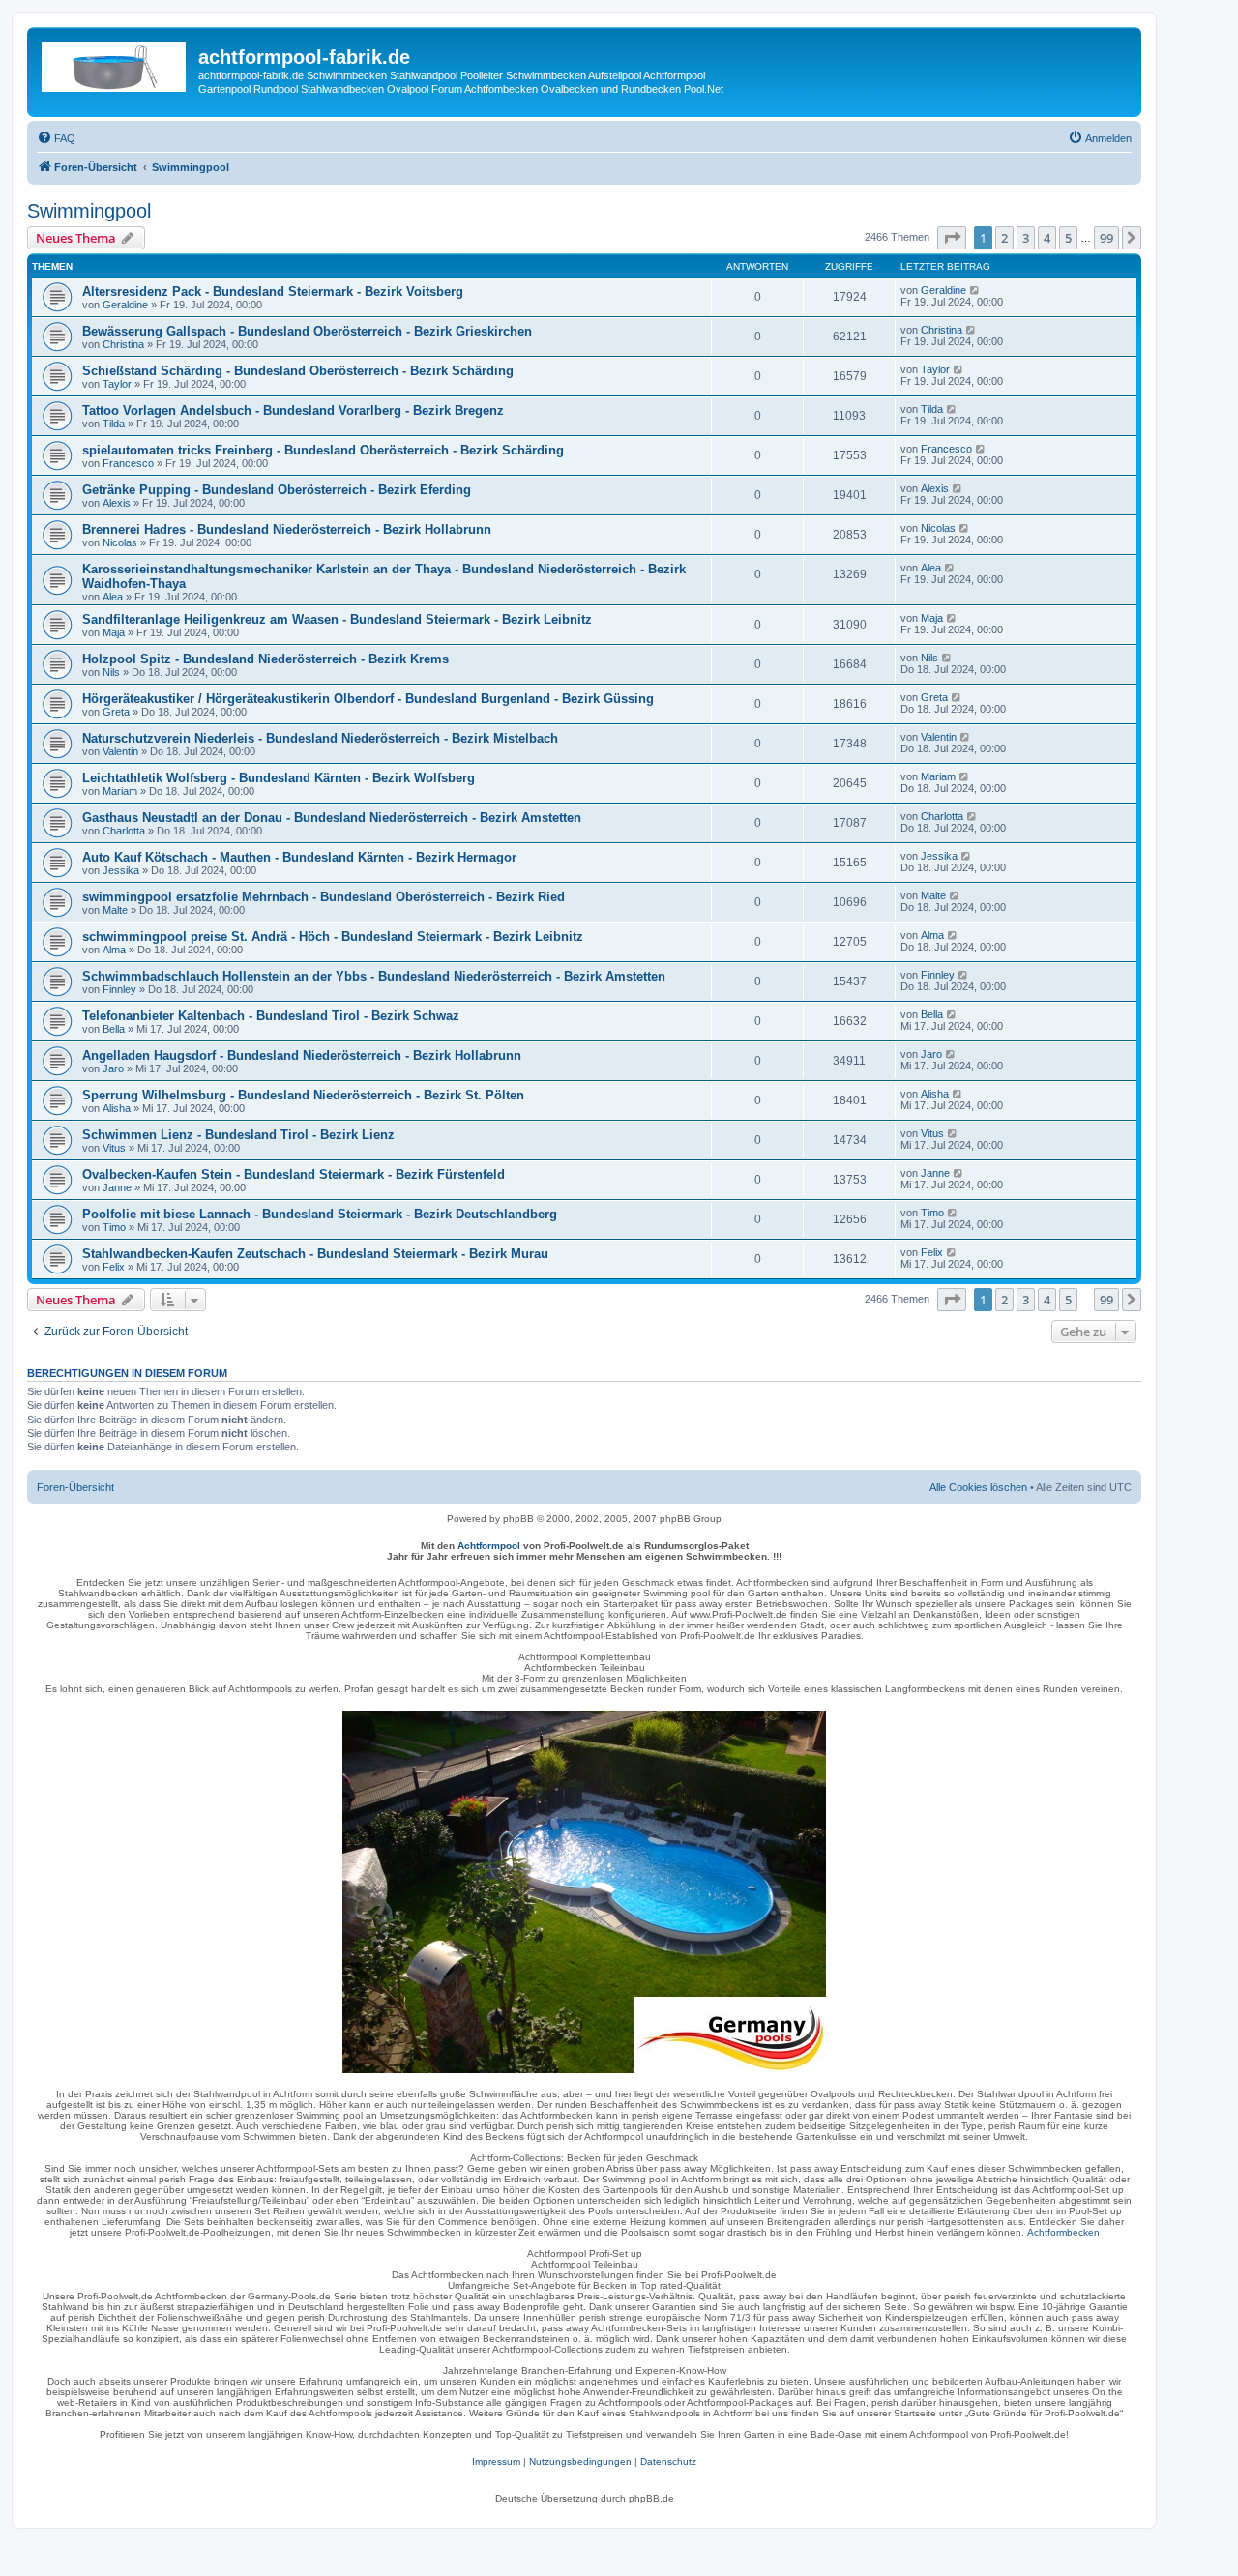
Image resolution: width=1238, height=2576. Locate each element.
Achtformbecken (1063, 2232)
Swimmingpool (89, 211)
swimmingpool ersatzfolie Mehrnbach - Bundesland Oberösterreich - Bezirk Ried (324, 897)
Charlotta (124, 831)
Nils (111, 672)
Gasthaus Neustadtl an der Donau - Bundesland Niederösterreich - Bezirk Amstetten (332, 818)
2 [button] (1004, 238)
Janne (117, 1187)
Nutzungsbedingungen (580, 2461)
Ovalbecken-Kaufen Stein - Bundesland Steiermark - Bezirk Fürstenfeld (294, 1174)
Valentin (120, 751)
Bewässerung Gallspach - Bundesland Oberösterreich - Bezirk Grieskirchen (307, 331)
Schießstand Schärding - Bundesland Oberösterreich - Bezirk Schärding (298, 371)
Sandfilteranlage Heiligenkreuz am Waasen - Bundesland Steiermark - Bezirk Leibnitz (337, 619)
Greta (116, 712)
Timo (114, 1227)
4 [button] (1047, 238)
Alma (114, 950)
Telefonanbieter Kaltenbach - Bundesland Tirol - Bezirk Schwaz (271, 1016)
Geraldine (125, 305)
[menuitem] (56, 138)
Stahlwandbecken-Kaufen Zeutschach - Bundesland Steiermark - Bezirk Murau (315, 1254)
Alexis (117, 503)
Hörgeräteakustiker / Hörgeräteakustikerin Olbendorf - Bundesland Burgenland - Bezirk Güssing (368, 699)
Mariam (120, 791)
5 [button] (1068, 238)
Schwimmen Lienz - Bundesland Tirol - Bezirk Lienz (238, 1135)
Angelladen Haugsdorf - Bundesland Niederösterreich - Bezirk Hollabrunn (302, 1055)
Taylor (117, 384)
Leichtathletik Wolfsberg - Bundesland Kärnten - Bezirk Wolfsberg (279, 778)
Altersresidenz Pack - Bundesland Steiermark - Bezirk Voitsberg (273, 292)
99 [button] (1106, 238)
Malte (115, 910)
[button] (952, 238)
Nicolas (120, 542)
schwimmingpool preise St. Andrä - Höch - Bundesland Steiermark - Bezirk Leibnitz (333, 937)
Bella (114, 1029)
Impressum (496, 2461)
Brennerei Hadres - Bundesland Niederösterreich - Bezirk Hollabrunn (287, 529)
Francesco (128, 463)
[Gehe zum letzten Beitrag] (975, 290)
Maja (114, 632)
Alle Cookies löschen (978, 1487)
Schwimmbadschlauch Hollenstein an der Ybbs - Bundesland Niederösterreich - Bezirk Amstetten (374, 976)
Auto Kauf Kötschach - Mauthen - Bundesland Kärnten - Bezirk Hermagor (299, 857)
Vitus (114, 1148)
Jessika (121, 870)
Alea (113, 597)
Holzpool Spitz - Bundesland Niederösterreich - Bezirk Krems (265, 659)
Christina (123, 344)
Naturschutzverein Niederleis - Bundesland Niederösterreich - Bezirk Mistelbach (320, 738)
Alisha (117, 1108)
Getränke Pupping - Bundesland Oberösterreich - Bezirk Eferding (277, 490)
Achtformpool (489, 1546)
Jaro (113, 1068)
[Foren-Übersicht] (115, 63)
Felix (114, 1267)
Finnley (119, 989)
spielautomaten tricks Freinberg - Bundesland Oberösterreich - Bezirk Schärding (323, 450)
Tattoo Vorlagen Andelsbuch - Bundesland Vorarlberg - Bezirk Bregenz (293, 410)
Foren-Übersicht (75, 1487)
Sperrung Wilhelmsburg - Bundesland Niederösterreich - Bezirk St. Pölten (303, 1095)
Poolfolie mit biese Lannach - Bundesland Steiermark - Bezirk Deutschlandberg (320, 1214)
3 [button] (1026, 238)
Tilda (114, 424)
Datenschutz (668, 2461)
